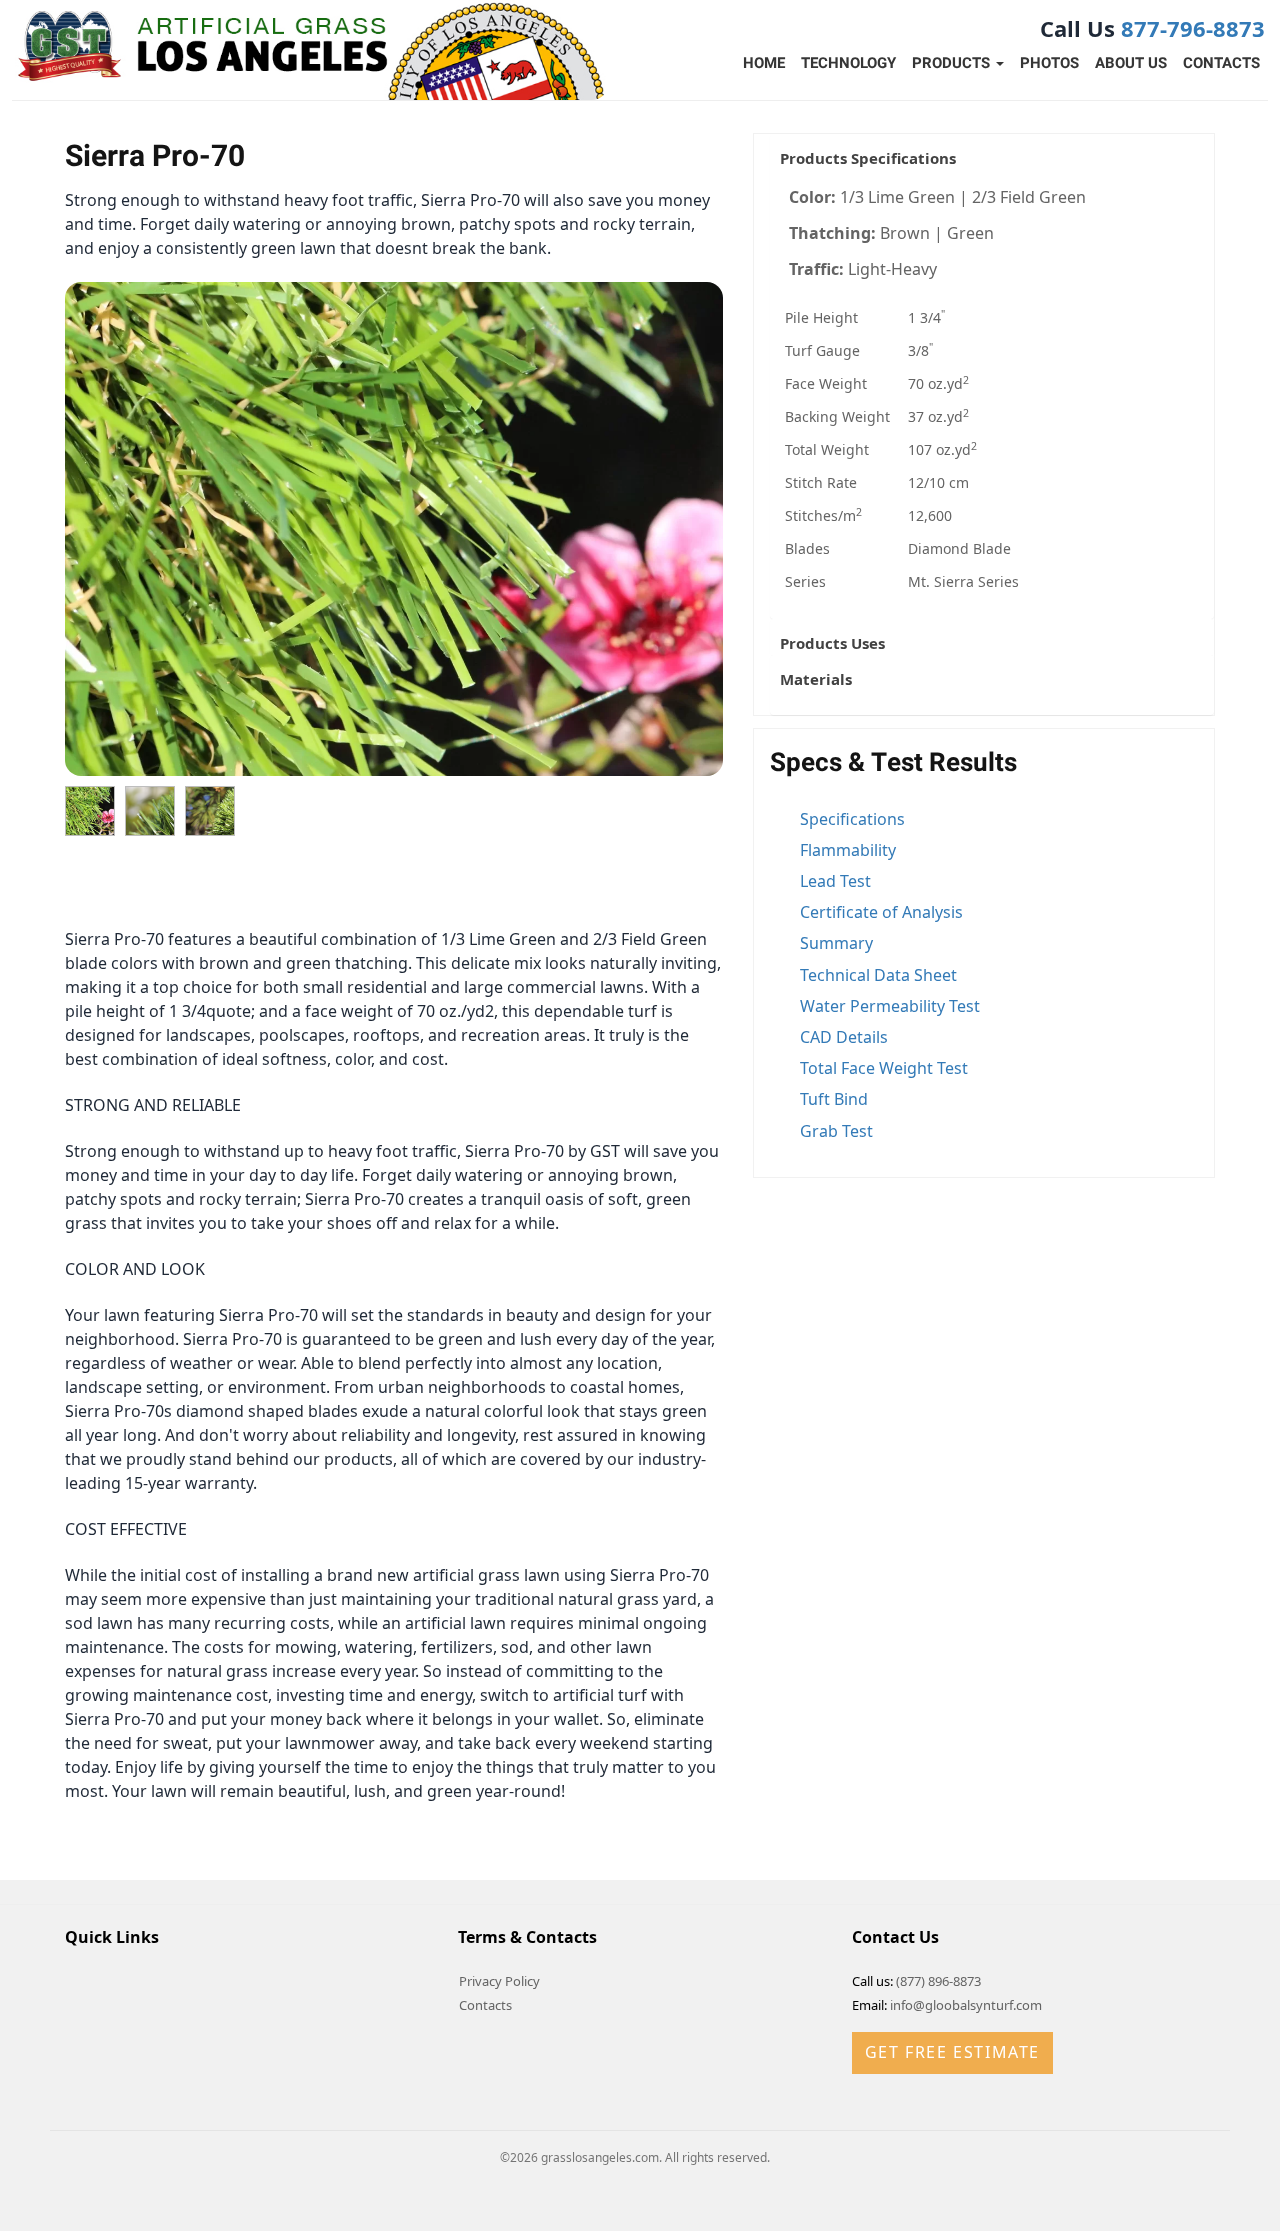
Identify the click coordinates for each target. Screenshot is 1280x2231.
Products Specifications (868, 158)
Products (953, 63)
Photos (1049, 63)
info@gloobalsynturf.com (966, 2005)
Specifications (852, 819)
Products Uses (832, 643)
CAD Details (844, 1037)
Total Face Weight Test (884, 1068)
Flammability (848, 850)
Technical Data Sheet (878, 975)
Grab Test (836, 1131)
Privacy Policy (499, 1981)
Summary (836, 943)
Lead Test (835, 881)
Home (764, 63)
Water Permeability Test (890, 1006)
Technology (848, 63)
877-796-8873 (1193, 28)
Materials (816, 679)
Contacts (1221, 63)
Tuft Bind (834, 1099)
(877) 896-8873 (938, 1981)
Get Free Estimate (952, 2052)
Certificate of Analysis (881, 912)
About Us (1131, 63)
